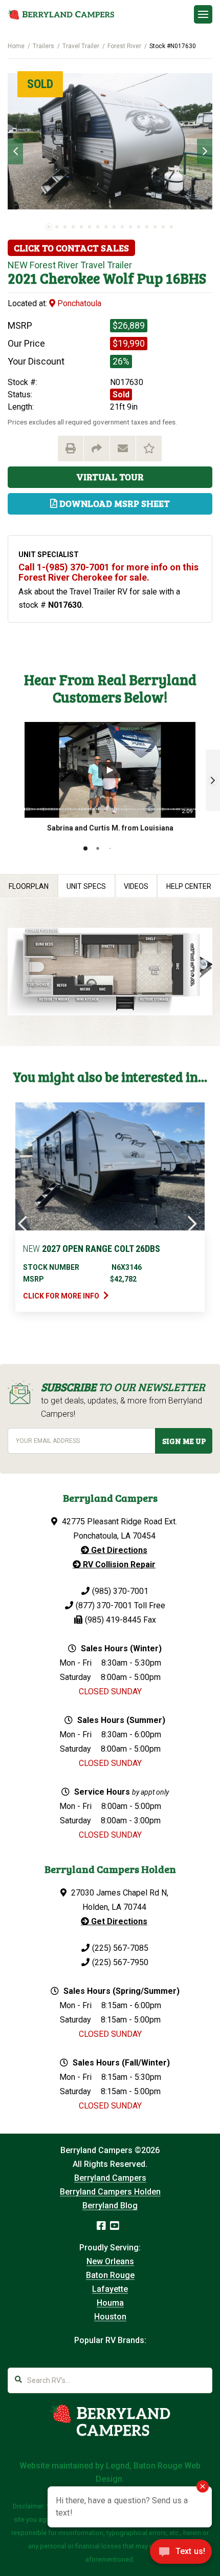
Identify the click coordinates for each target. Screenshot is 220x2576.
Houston (110, 2317)
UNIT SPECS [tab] (86, 886)
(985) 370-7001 (120, 1591)
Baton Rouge (110, 2275)
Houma (110, 2303)
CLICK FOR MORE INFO (62, 1296)
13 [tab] (147, 227)
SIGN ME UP (184, 1441)
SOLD (40, 84)
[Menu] (203, 14)
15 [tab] (163, 227)
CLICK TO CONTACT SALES (71, 248)
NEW (18, 265)
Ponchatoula (78, 303)
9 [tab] (114, 227)
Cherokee (70, 278)
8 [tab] (106, 227)
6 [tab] (90, 227)
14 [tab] (155, 227)
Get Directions (118, 1550)
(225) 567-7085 (120, 1948)
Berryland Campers (110, 2178)
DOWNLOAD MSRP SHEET (114, 503)
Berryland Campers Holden (110, 2192)
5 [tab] (81, 227)
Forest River (124, 46)
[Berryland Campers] (61, 14)
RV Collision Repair (118, 1564)
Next (205, 152)
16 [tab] (171, 227)
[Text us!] (181, 2554)
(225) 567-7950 (120, 1962)
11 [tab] (130, 227)
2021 (22, 278)
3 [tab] (65, 227)
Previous (15, 152)
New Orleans (110, 2261)
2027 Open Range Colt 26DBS (92, 1249)
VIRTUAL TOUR (110, 477)
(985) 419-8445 (113, 1620)
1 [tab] (49, 227)
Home (16, 46)
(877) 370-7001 (104, 1605)
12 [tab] (139, 227)
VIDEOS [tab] (136, 886)
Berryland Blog (110, 2206)
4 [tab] (73, 227)
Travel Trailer (81, 46)
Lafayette (110, 2289)
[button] (213, 780)
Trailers (43, 46)
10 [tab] (122, 227)
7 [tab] (98, 227)
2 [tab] (57, 227)
